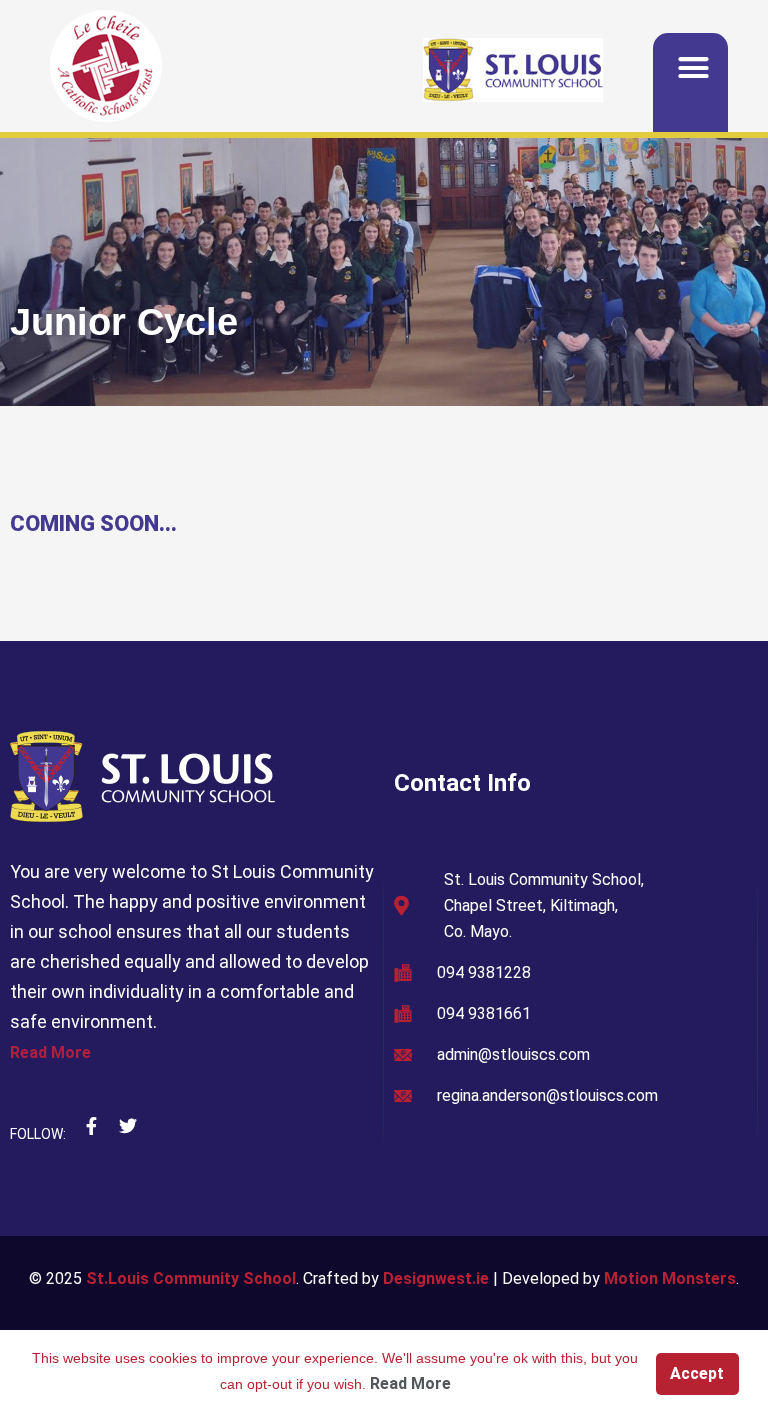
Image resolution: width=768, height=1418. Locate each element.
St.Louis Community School (191, 1278)
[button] (694, 68)
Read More (50, 1052)
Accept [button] (697, 1373)
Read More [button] (410, 1383)
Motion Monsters (670, 1278)
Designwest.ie (436, 1278)
